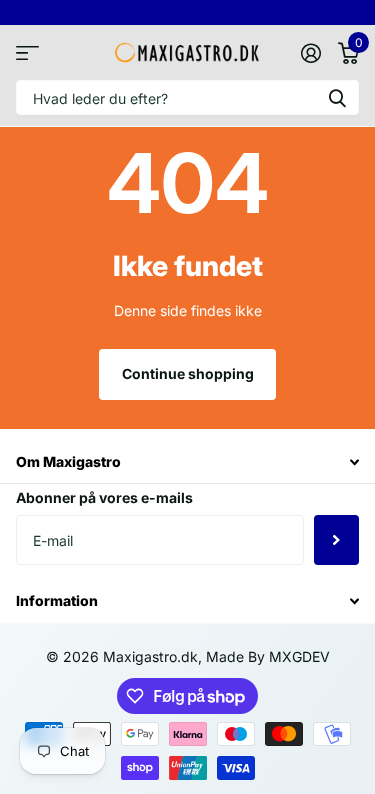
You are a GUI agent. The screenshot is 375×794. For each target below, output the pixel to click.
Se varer (27, 52)
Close (187, 461)
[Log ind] (310, 53)
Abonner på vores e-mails (104, 497)
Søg (337, 97)
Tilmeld (336, 540)
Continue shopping (188, 373)
